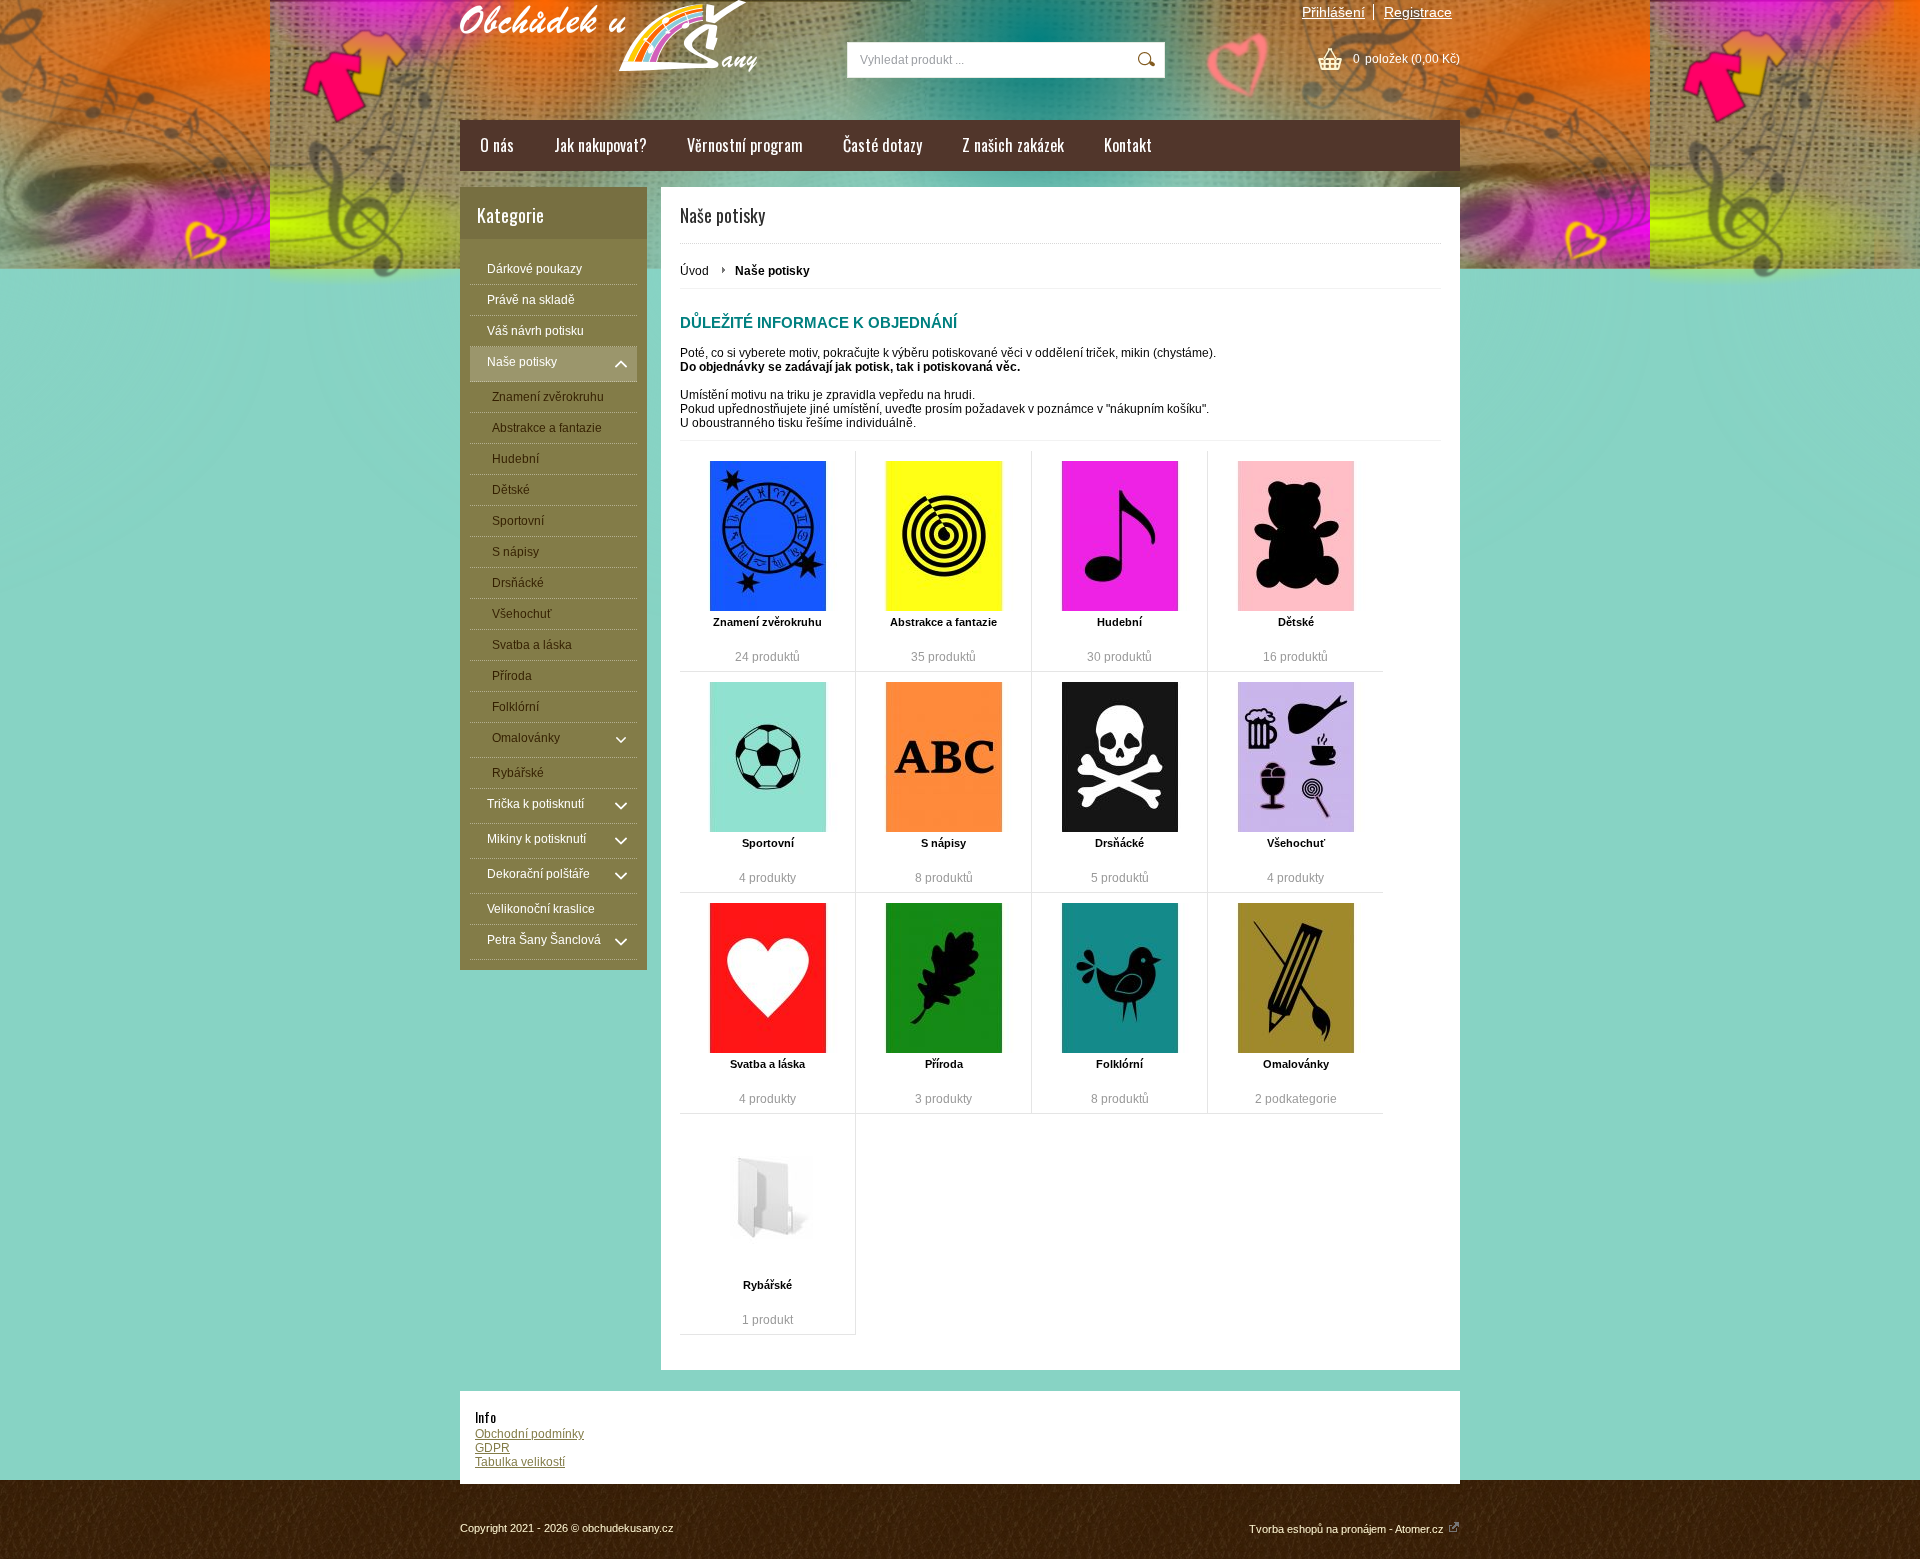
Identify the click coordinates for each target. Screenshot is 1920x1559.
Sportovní (768, 843)
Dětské (1296, 622)
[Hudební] (1119, 536)
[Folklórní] (1119, 978)
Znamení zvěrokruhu (767, 622)
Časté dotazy (882, 145)
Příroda (944, 1064)
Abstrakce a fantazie (943, 622)
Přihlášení (1333, 12)
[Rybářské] (767, 1199)
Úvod (694, 271)
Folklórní (1119, 1064)
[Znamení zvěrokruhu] (767, 536)
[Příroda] (943, 978)
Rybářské (767, 1285)
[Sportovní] (767, 757)
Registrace (1418, 12)
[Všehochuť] (1295, 757)
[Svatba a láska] (767, 978)
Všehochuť (1296, 843)
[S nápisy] (943, 757)
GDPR (492, 1448)
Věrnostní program (745, 145)
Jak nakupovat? (600, 145)
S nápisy (943, 843)
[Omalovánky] (1295, 978)
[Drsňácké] (1119, 757)
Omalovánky (1296, 1064)
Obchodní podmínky (529, 1434)
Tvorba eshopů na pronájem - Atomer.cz (1348, 1529)
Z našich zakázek (1013, 145)
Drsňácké (1119, 843)
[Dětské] (1295, 536)
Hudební (1119, 622)
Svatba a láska (767, 1064)
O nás (497, 145)
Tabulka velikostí (520, 1462)
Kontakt (1128, 145)
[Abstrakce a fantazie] (943, 536)
